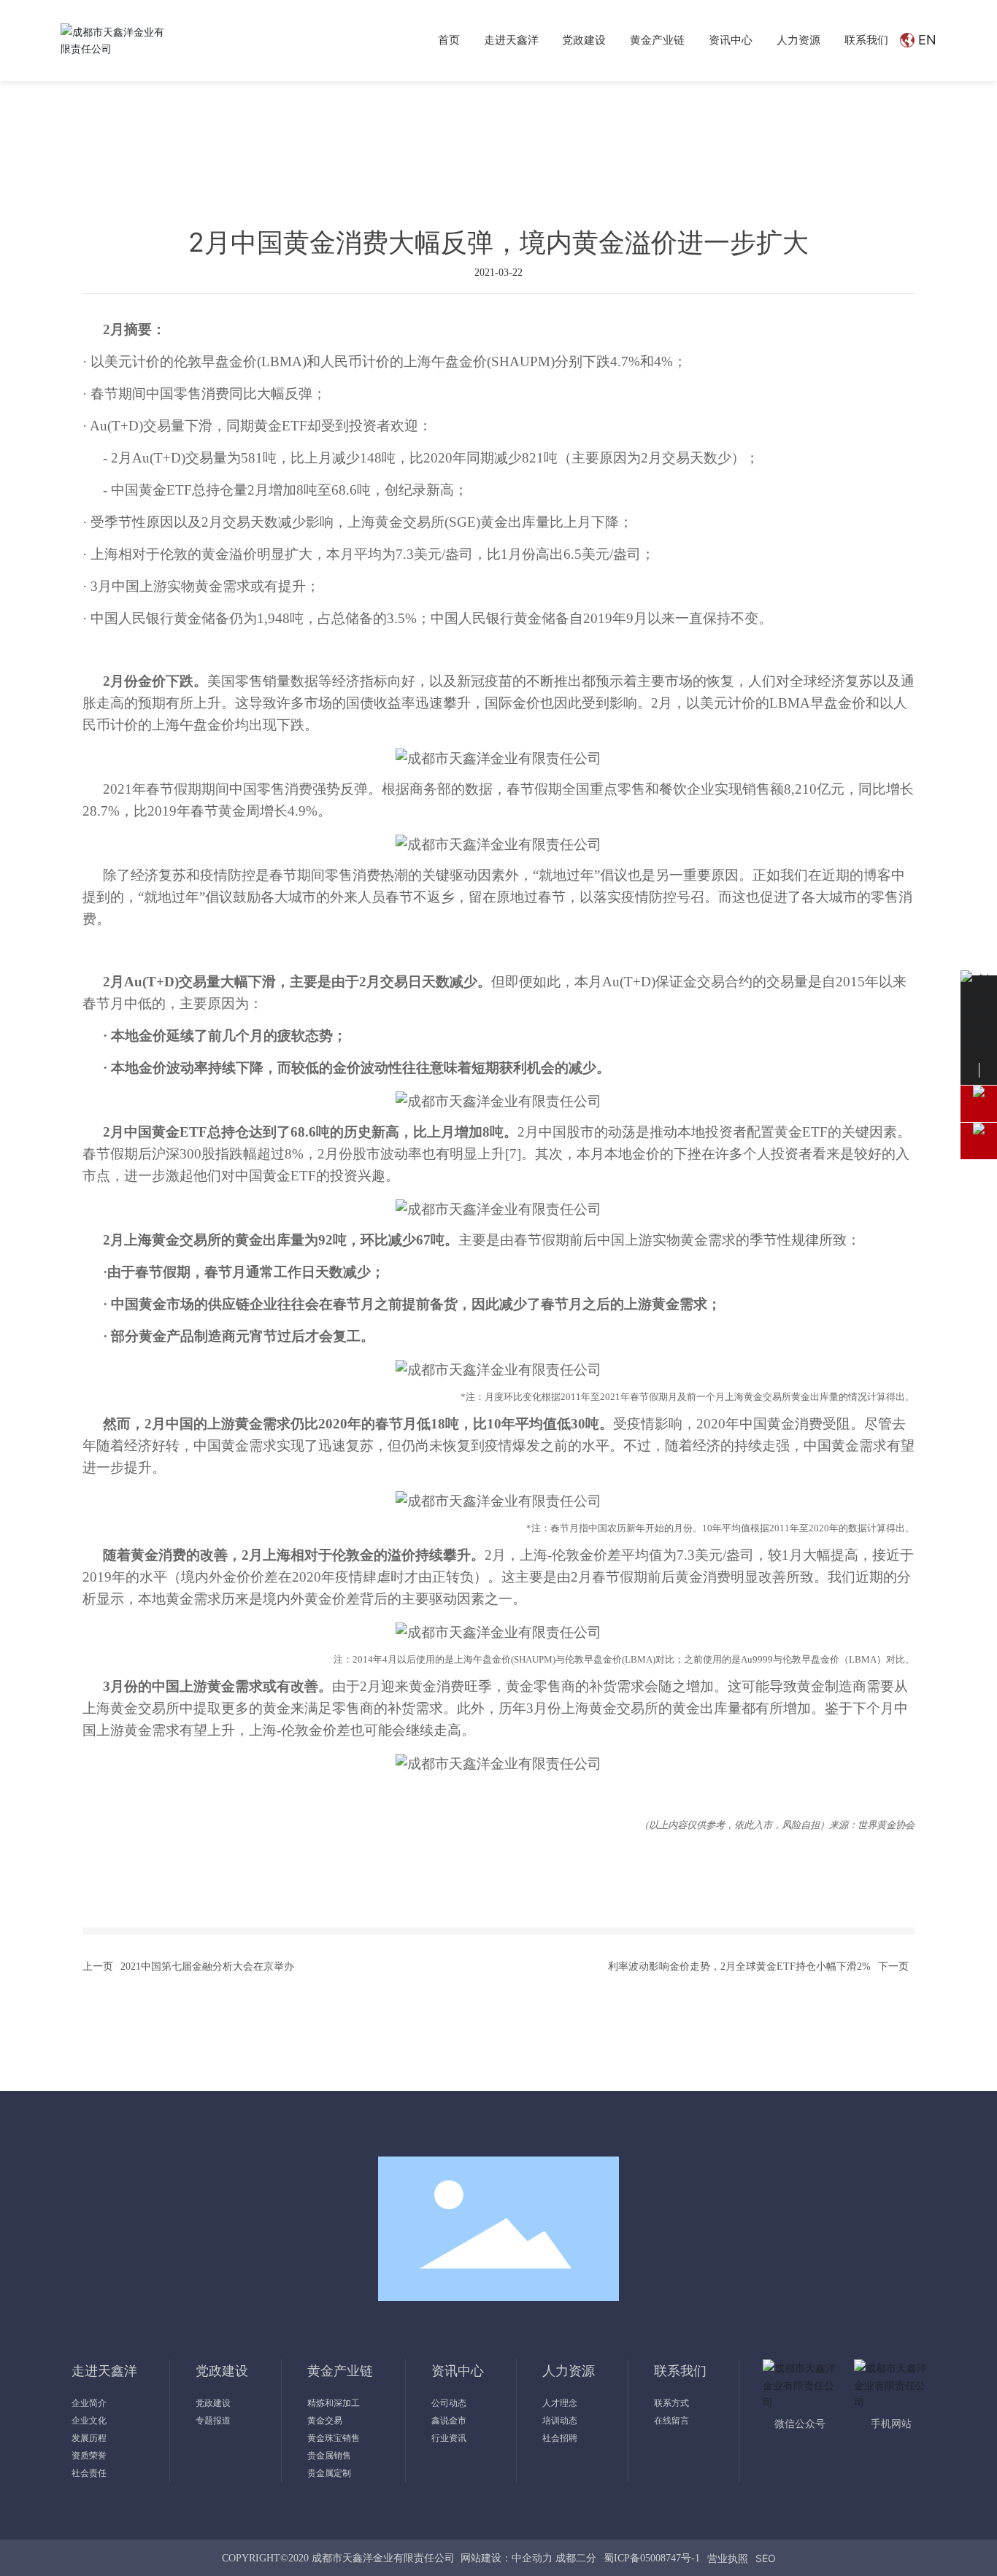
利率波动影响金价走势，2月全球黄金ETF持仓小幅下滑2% (739, 1966)
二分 (586, 2558)
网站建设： (486, 2558)
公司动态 (129, 98)
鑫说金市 (253, 98)
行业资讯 (375, 98)
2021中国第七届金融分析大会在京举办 (207, 1966)
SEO (766, 2558)
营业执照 (728, 2558)
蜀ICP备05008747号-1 (652, 2558)
